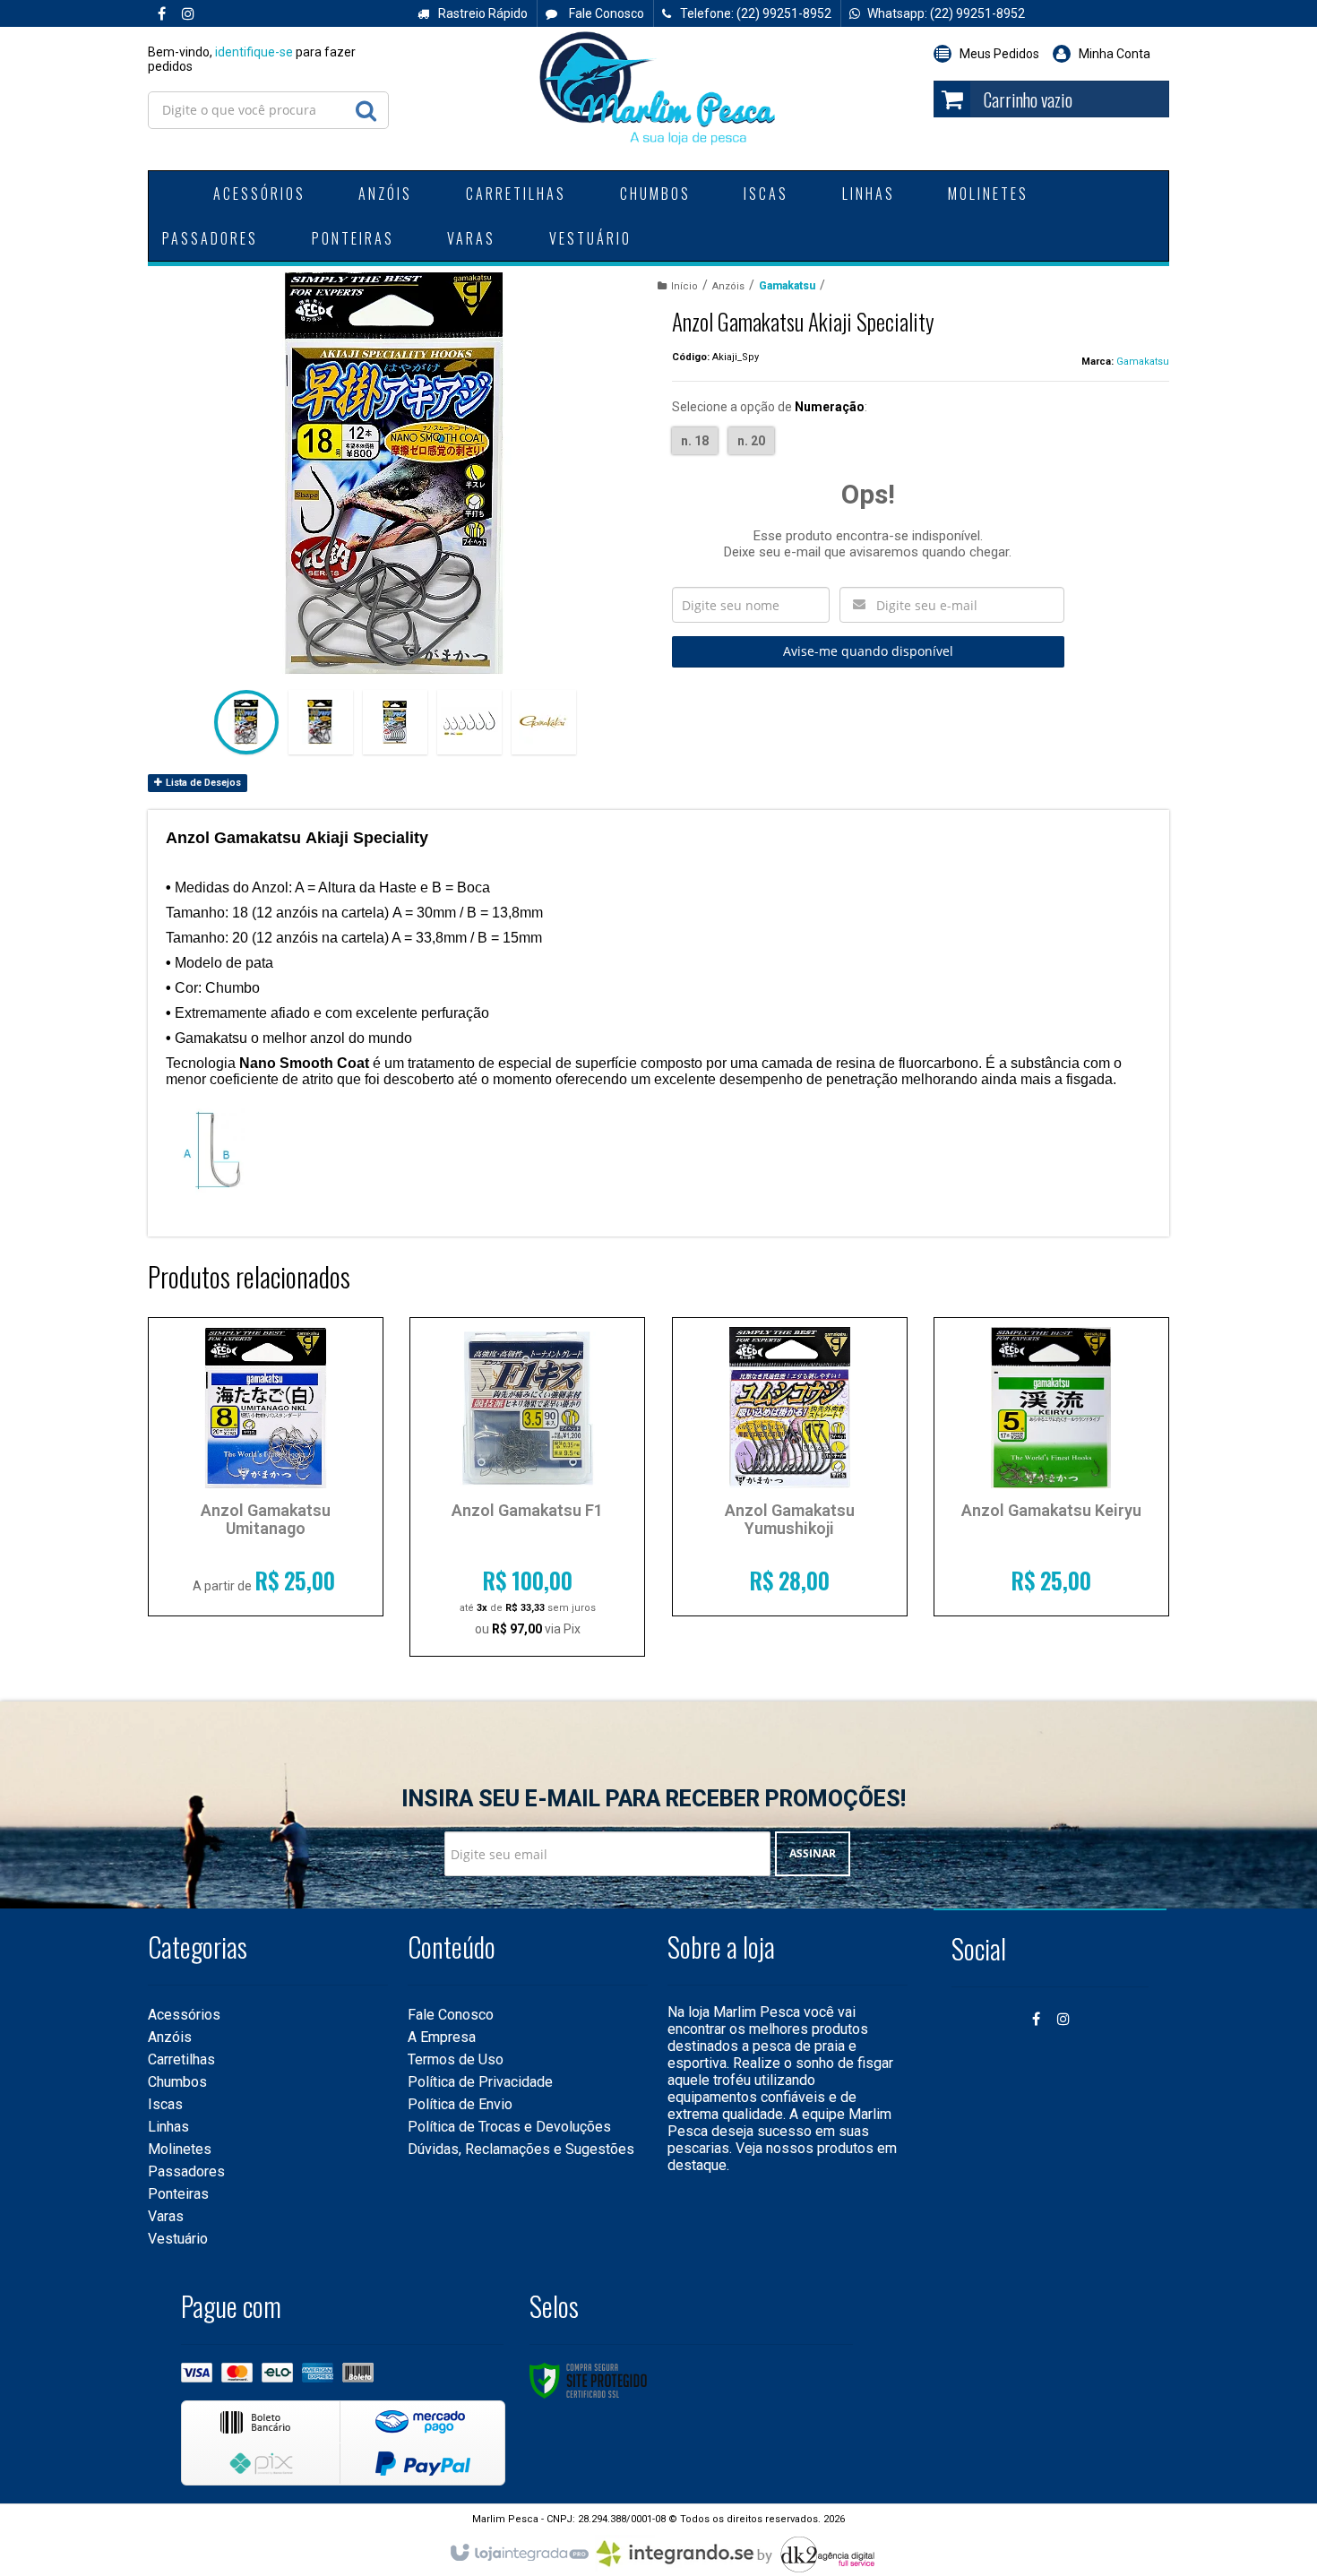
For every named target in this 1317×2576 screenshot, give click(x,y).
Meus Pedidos (999, 54)
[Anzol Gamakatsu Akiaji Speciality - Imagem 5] (544, 722)
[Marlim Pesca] (658, 90)
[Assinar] (813, 1854)
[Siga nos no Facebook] (161, 14)
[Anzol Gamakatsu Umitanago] (266, 1467)
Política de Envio (460, 2104)
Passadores (186, 2171)
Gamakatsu (787, 286)
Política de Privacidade (480, 2082)
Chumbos (177, 2082)
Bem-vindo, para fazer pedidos (252, 59)
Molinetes (180, 2149)
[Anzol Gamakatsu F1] (527, 1487)
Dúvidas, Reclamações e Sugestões (521, 2149)
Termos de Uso (456, 2059)
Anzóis (728, 286)
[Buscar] (366, 106)
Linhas (168, 2127)
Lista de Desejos (202, 783)
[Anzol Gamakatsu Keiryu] (1051, 1467)
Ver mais (266, 1573)
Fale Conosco (605, 13)
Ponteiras (178, 2194)
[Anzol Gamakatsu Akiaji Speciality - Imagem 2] (321, 722)
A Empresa (442, 2037)
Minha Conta (1115, 54)
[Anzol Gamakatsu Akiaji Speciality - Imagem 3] (395, 722)
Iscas (165, 2104)
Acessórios (184, 2015)
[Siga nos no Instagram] (188, 14)
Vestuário (178, 2239)
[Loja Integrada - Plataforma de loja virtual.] (518, 2554)
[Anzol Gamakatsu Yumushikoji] (790, 1467)
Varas (166, 2216)
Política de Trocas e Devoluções (509, 2127)
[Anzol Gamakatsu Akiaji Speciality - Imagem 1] (246, 722)
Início (684, 286)
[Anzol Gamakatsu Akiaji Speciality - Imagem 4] (469, 722)
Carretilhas (181, 2059)
